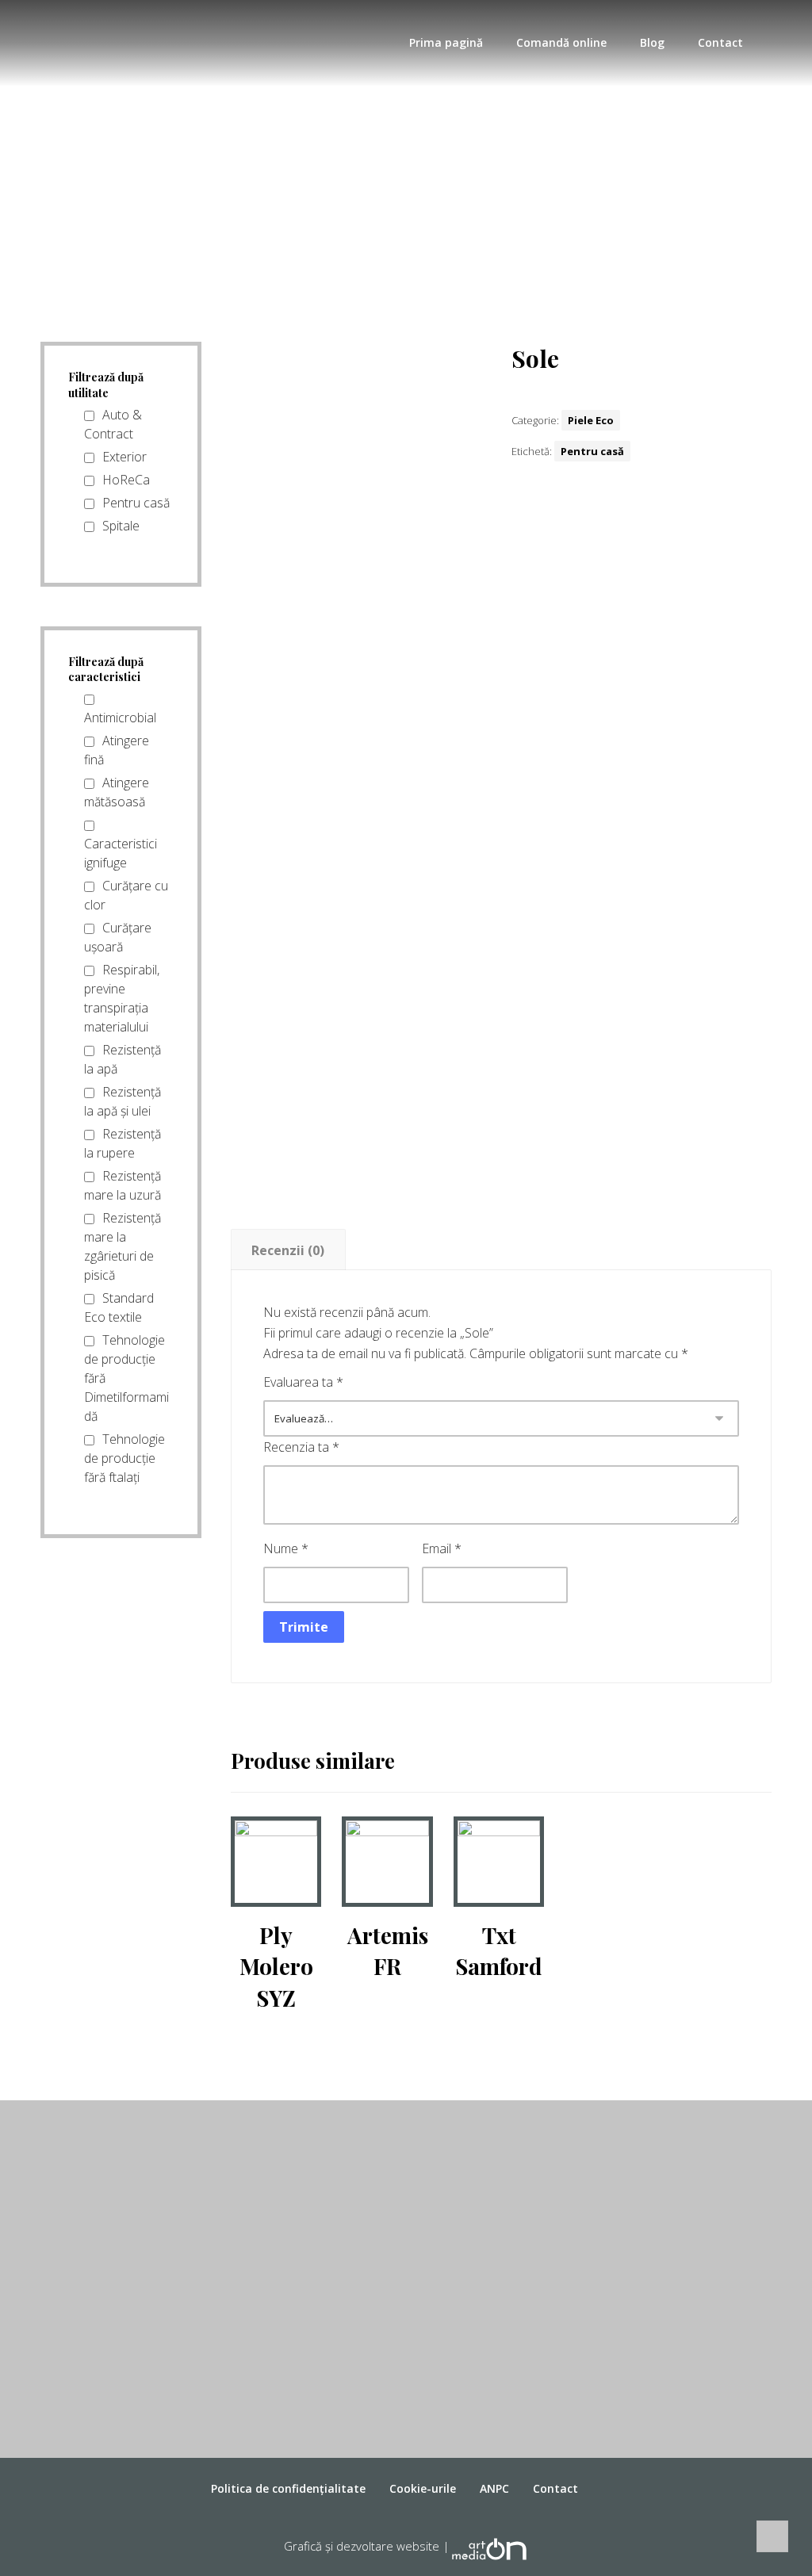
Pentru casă (592, 451)
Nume (286, 1548)
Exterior (124, 457)
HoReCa (126, 480)
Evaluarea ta (303, 1382)
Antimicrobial (120, 718)
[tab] (288, 1250)
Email (442, 1548)
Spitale (121, 526)
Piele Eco (591, 420)
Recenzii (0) (288, 1250)
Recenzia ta (301, 1447)
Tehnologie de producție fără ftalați (124, 1458)
